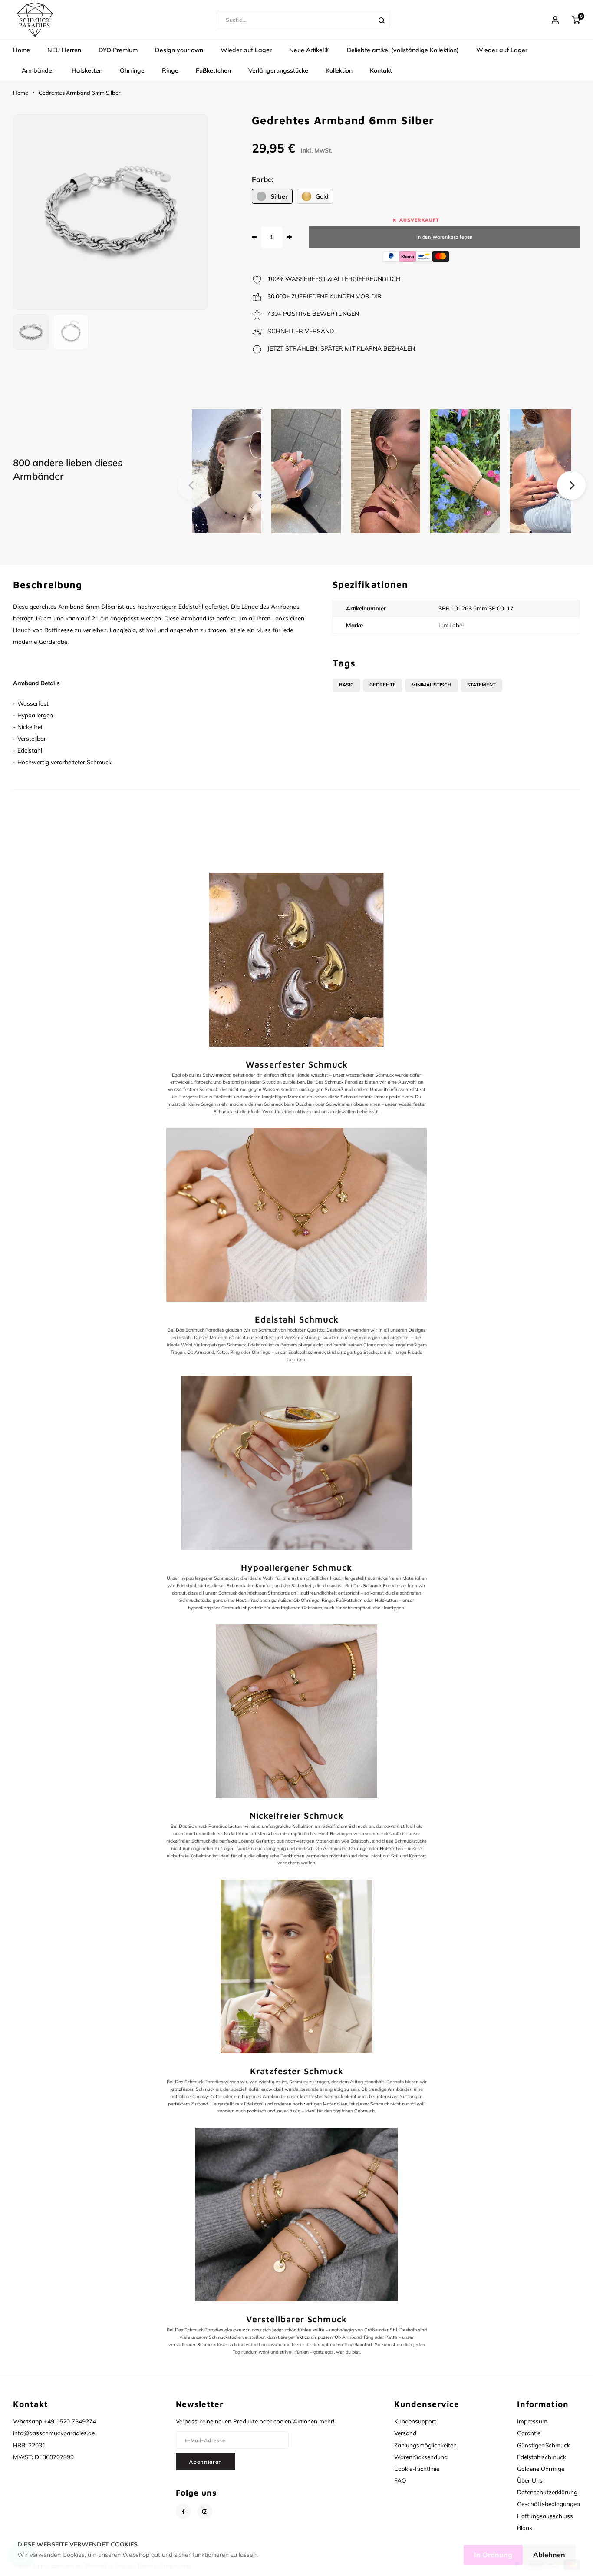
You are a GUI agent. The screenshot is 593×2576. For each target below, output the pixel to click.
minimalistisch (432, 685)
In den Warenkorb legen (445, 237)
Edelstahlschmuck (542, 2457)
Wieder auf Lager (246, 50)
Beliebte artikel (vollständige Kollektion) (403, 50)
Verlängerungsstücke (278, 70)
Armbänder (38, 70)
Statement (481, 685)
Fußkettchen (213, 70)
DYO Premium (118, 50)
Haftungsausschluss (545, 2516)
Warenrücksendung (421, 2457)
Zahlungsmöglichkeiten (425, 2445)
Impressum (532, 2421)
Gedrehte (383, 685)
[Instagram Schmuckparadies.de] (205, 2511)
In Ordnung (493, 2555)
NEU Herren (64, 50)
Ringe (170, 70)
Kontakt (381, 70)
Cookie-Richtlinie (417, 2468)
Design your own (179, 50)
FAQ (400, 2480)
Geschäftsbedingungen (549, 2504)
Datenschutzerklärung (547, 2492)
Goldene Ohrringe (541, 2468)
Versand (405, 2433)
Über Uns (530, 2480)
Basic (346, 685)
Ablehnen (549, 2555)
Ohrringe (132, 70)
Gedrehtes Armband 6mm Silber (80, 93)
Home (21, 50)
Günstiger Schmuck (544, 2445)
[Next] (571, 485)
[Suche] (382, 20)
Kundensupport (415, 2421)
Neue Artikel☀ (309, 50)
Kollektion (339, 70)
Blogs (525, 2528)
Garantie (529, 2433)
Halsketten (87, 70)
